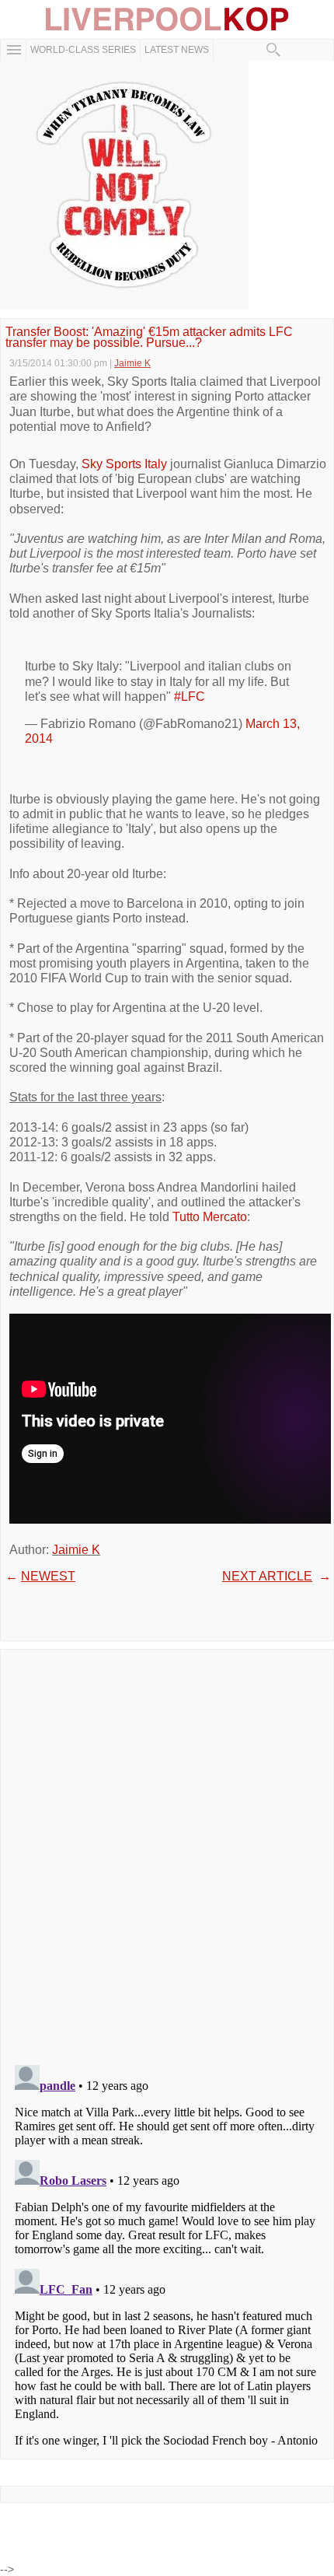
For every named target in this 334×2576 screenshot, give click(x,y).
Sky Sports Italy (124, 464)
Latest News (177, 50)
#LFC (190, 696)
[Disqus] (167, 1852)
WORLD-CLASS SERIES (83, 50)
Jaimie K (76, 1550)
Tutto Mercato (210, 1217)
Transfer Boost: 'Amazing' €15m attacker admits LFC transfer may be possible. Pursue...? (149, 338)
